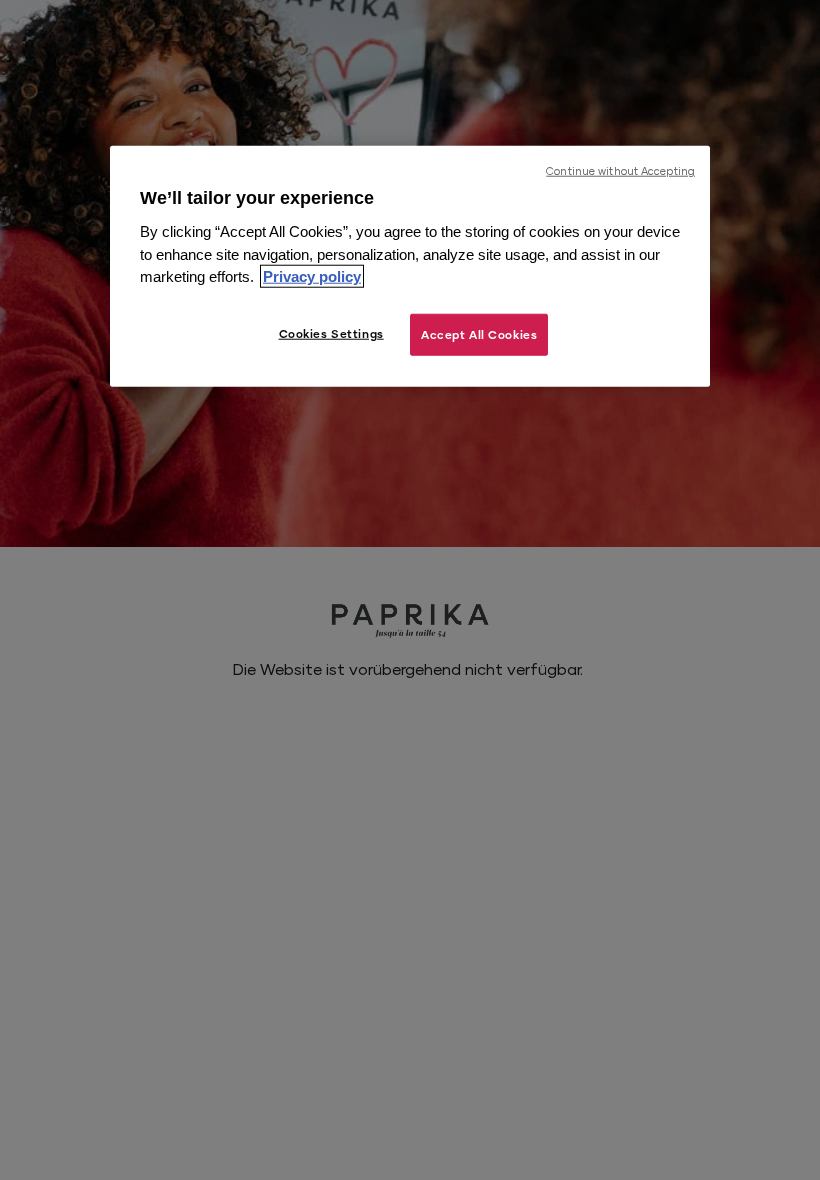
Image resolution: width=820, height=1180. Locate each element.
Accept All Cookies (479, 333)
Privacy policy (312, 276)
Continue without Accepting (620, 171)
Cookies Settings (331, 332)
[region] (410, 266)
